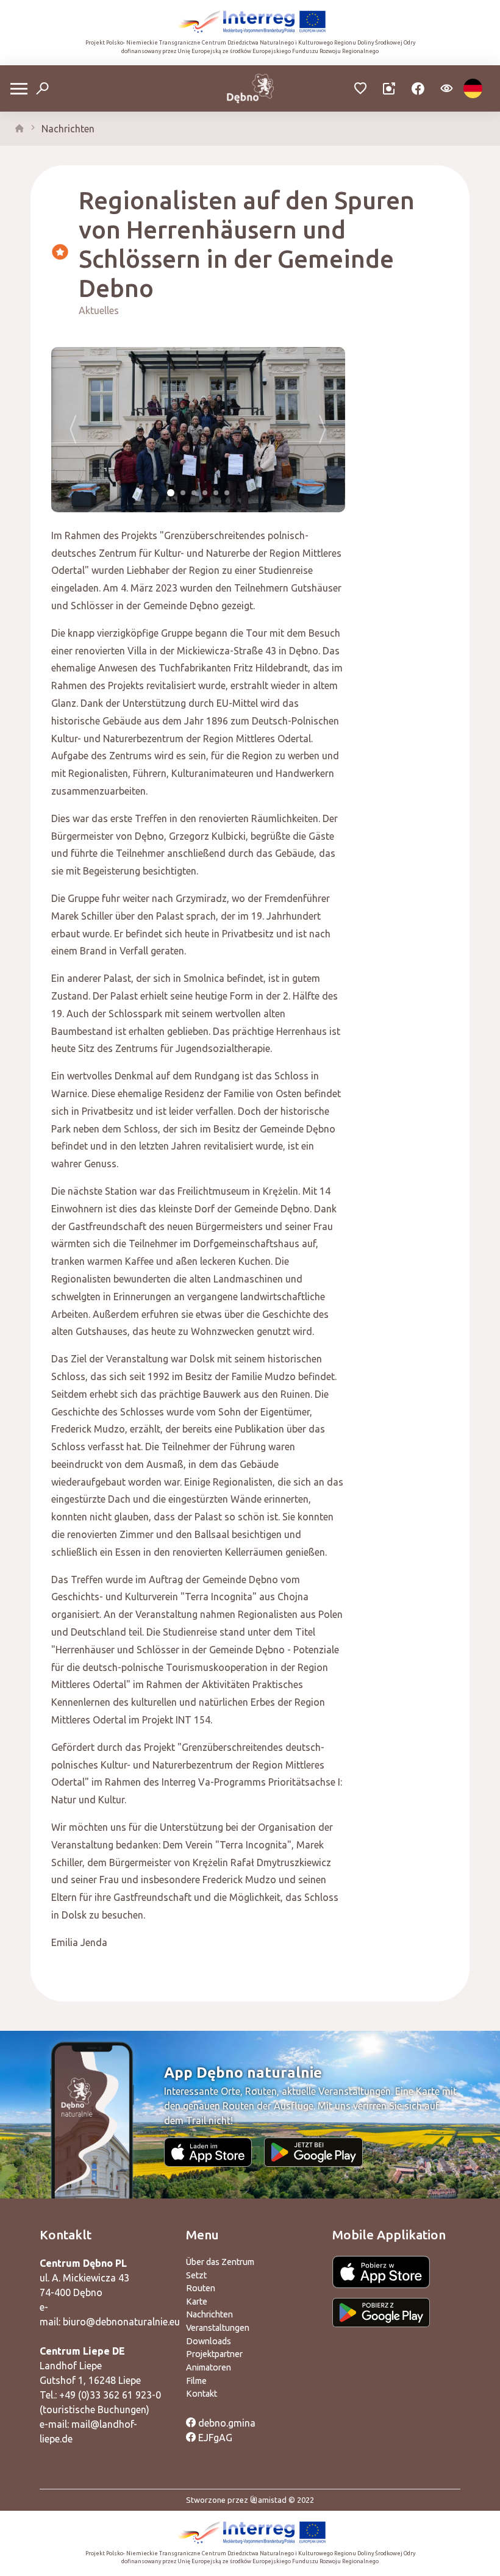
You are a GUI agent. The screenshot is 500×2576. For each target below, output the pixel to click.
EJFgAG (214, 2438)
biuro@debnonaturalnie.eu (121, 2322)
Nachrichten (68, 129)
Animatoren (209, 2367)
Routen (201, 2288)
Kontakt (202, 2394)
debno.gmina (226, 2423)
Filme (196, 2381)
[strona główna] (20, 129)
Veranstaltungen (218, 2328)
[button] (73, 430)
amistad (272, 2500)
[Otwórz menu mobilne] (19, 89)
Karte (197, 2302)
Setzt (196, 2275)
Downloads (209, 2341)
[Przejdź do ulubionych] (361, 89)
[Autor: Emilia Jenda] (198, 430)
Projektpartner (214, 2354)
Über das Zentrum (220, 2262)
